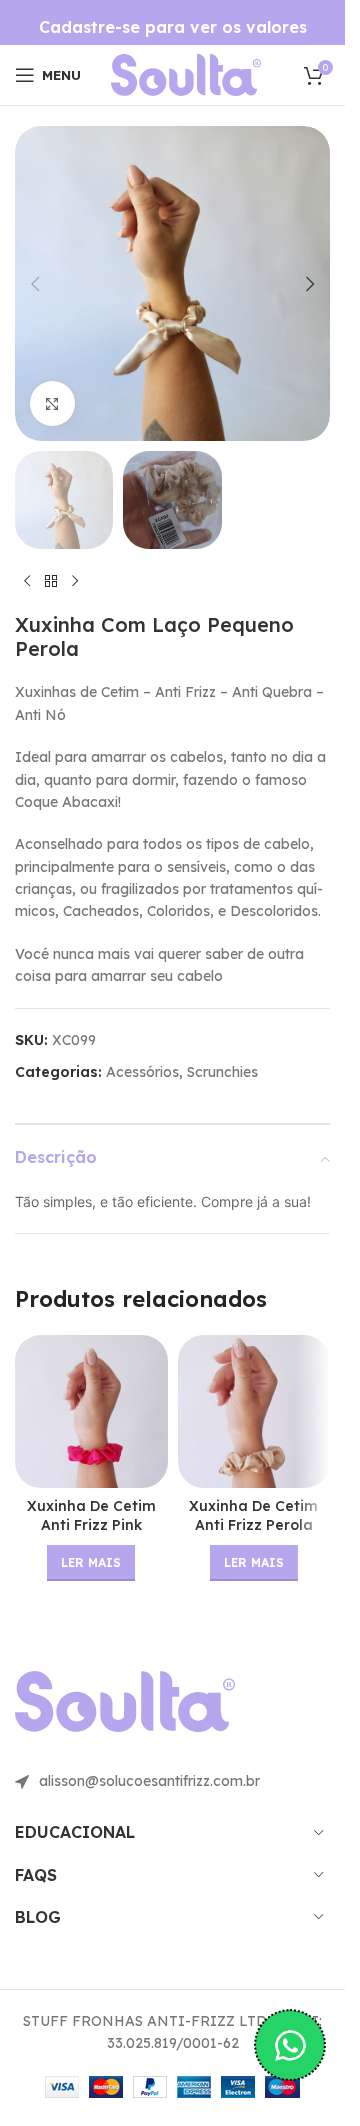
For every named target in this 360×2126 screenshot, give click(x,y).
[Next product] (75, 581)
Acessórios (142, 1072)
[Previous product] (27, 581)
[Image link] (186, 74)
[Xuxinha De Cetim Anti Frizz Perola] (254, 1411)
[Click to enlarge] (52, 403)
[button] (35, 284)
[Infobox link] (173, 27)
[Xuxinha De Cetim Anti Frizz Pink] (91, 1411)
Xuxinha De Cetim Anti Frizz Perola (253, 1516)
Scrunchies (222, 1072)
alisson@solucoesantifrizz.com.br (149, 1781)
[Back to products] (51, 581)
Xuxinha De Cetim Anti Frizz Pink (91, 1516)
